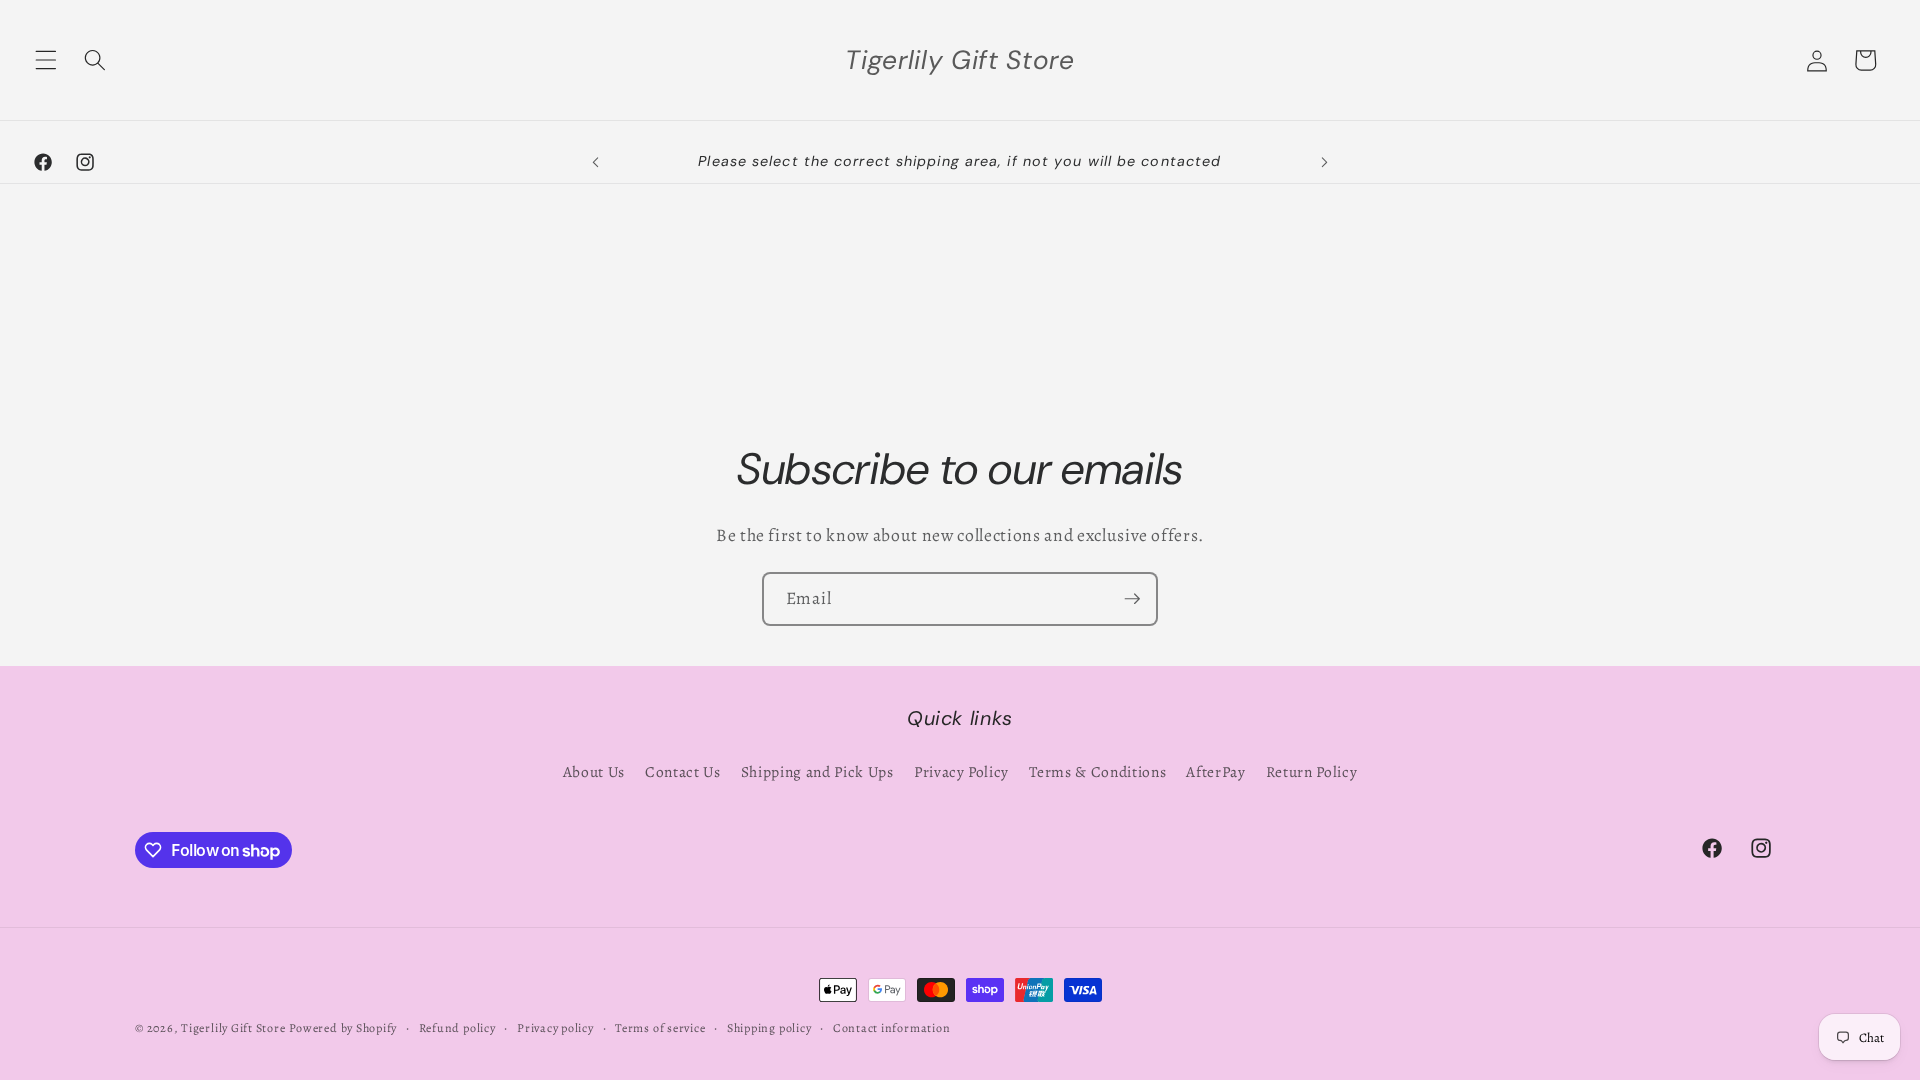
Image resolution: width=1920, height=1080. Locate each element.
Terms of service (660, 1028)
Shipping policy (769, 1028)
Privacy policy (555, 1028)
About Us (594, 771)
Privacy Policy (961, 771)
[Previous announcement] (596, 162)
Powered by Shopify (343, 1028)
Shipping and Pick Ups (817, 771)
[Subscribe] (1132, 599)
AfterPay (1215, 771)
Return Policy (1312, 771)
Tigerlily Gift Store (233, 1028)
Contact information (892, 1028)
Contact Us (683, 771)
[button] (46, 60)
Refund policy (457, 1028)
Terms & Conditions (1097, 771)
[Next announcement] (1324, 162)
